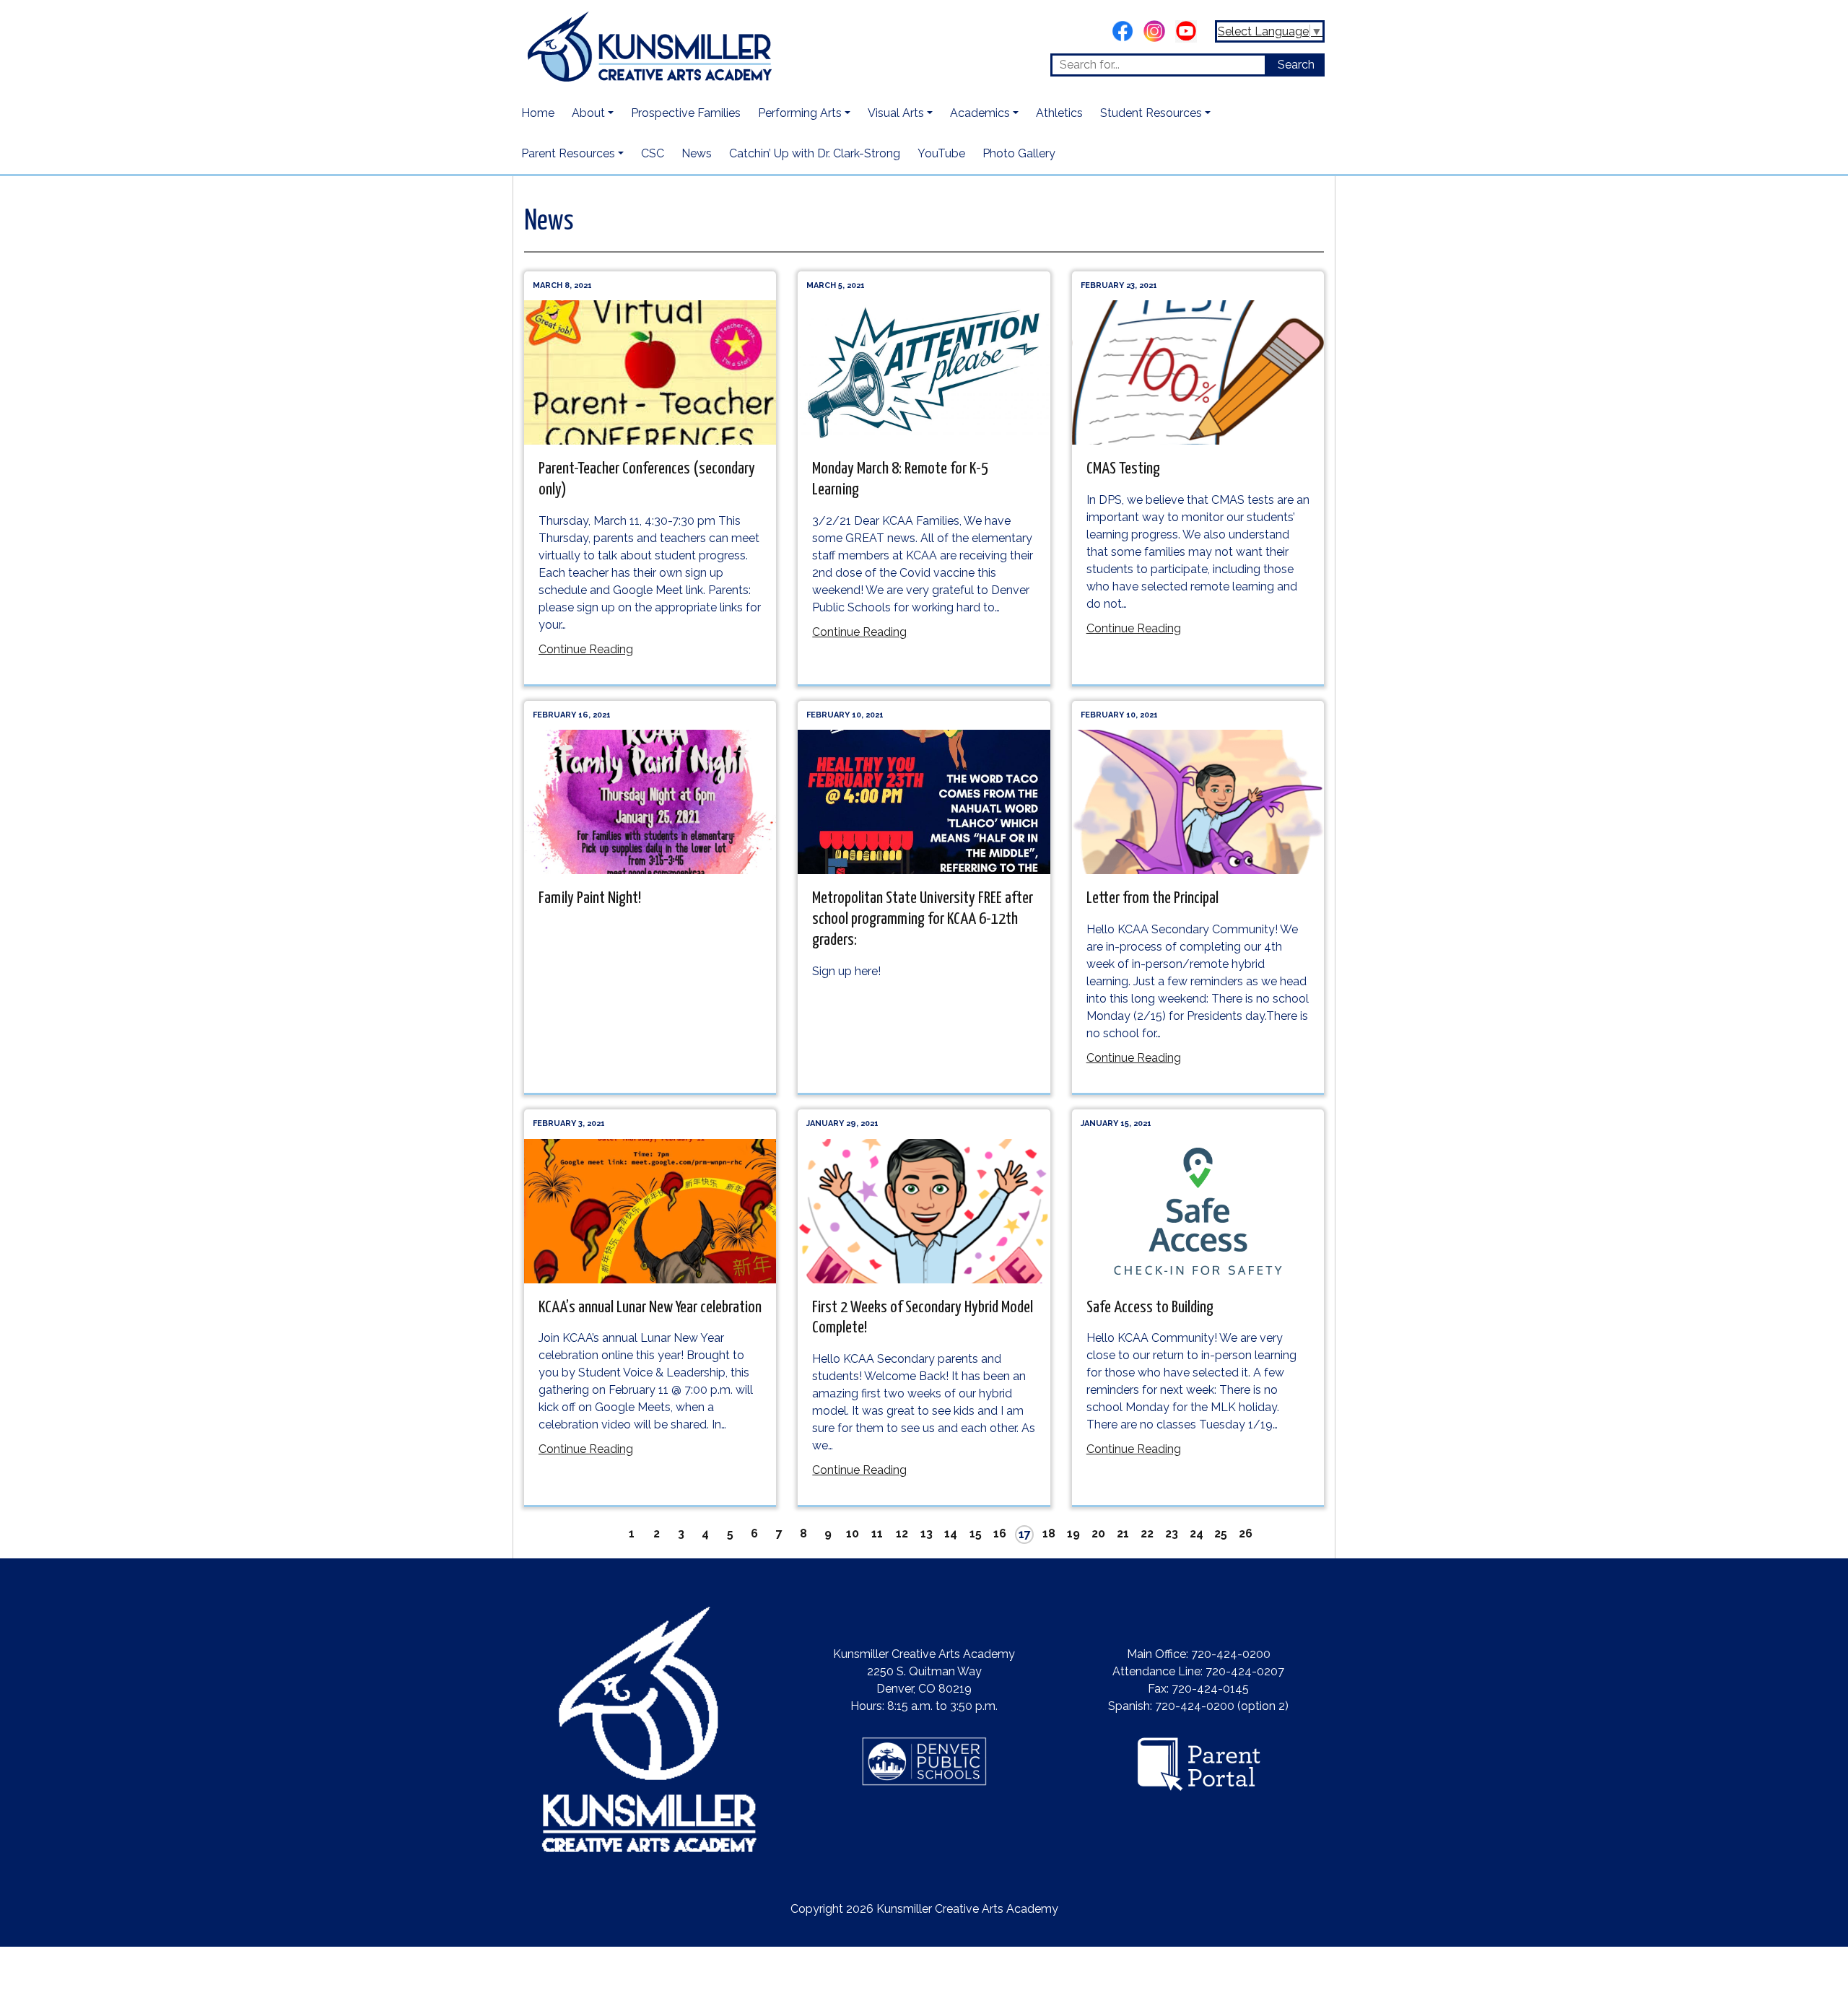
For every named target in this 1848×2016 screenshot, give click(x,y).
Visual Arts (896, 113)
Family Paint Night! (590, 898)
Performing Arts (800, 113)
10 (853, 1533)
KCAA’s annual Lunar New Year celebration (650, 1308)
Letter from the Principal (1152, 898)
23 (1172, 1533)
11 (877, 1533)
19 (1073, 1533)
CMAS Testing (1123, 469)
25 (1221, 1533)
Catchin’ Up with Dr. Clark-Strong (815, 153)
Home (538, 113)
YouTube (941, 153)
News (697, 153)
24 (1197, 1533)
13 (927, 1533)
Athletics (1059, 113)
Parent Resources (568, 153)
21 (1123, 1533)
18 (1049, 1533)
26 (1246, 1533)
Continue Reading (586, 649)
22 (1147, 1533)
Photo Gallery (1019, 153)
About (588, 113)
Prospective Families (686, 113)
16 (1000, 1533)
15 (976, 1533)
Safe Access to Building (1150, 1308)
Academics (980, 113)
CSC (653, 153)
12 (902, 1533)
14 (951, 1533)
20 (1098, 1533)
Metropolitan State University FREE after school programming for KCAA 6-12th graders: (923, 919)
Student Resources (1151, 113)
